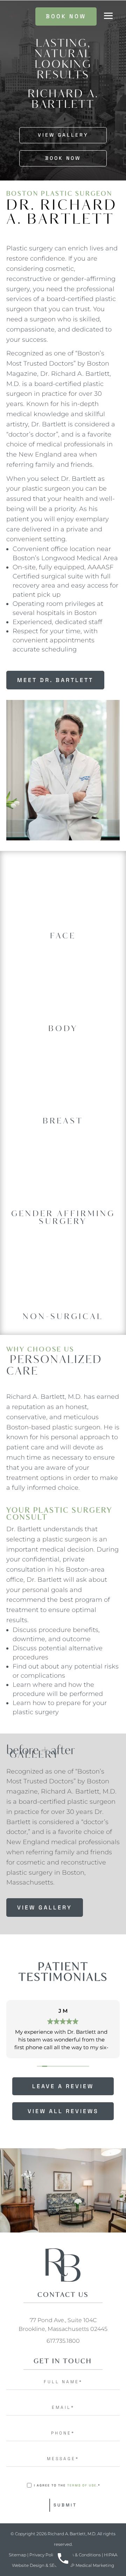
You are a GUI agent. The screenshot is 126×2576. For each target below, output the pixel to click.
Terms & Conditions (81, 2555)
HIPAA (111, 2555)
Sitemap (17, 2555)
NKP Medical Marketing (90, 2565)
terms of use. (83, 2485)
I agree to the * (67, 2485)
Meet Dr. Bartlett (55, 680)
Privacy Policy (44, 2555)
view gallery (45, 1908)
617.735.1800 (63, 2341)
